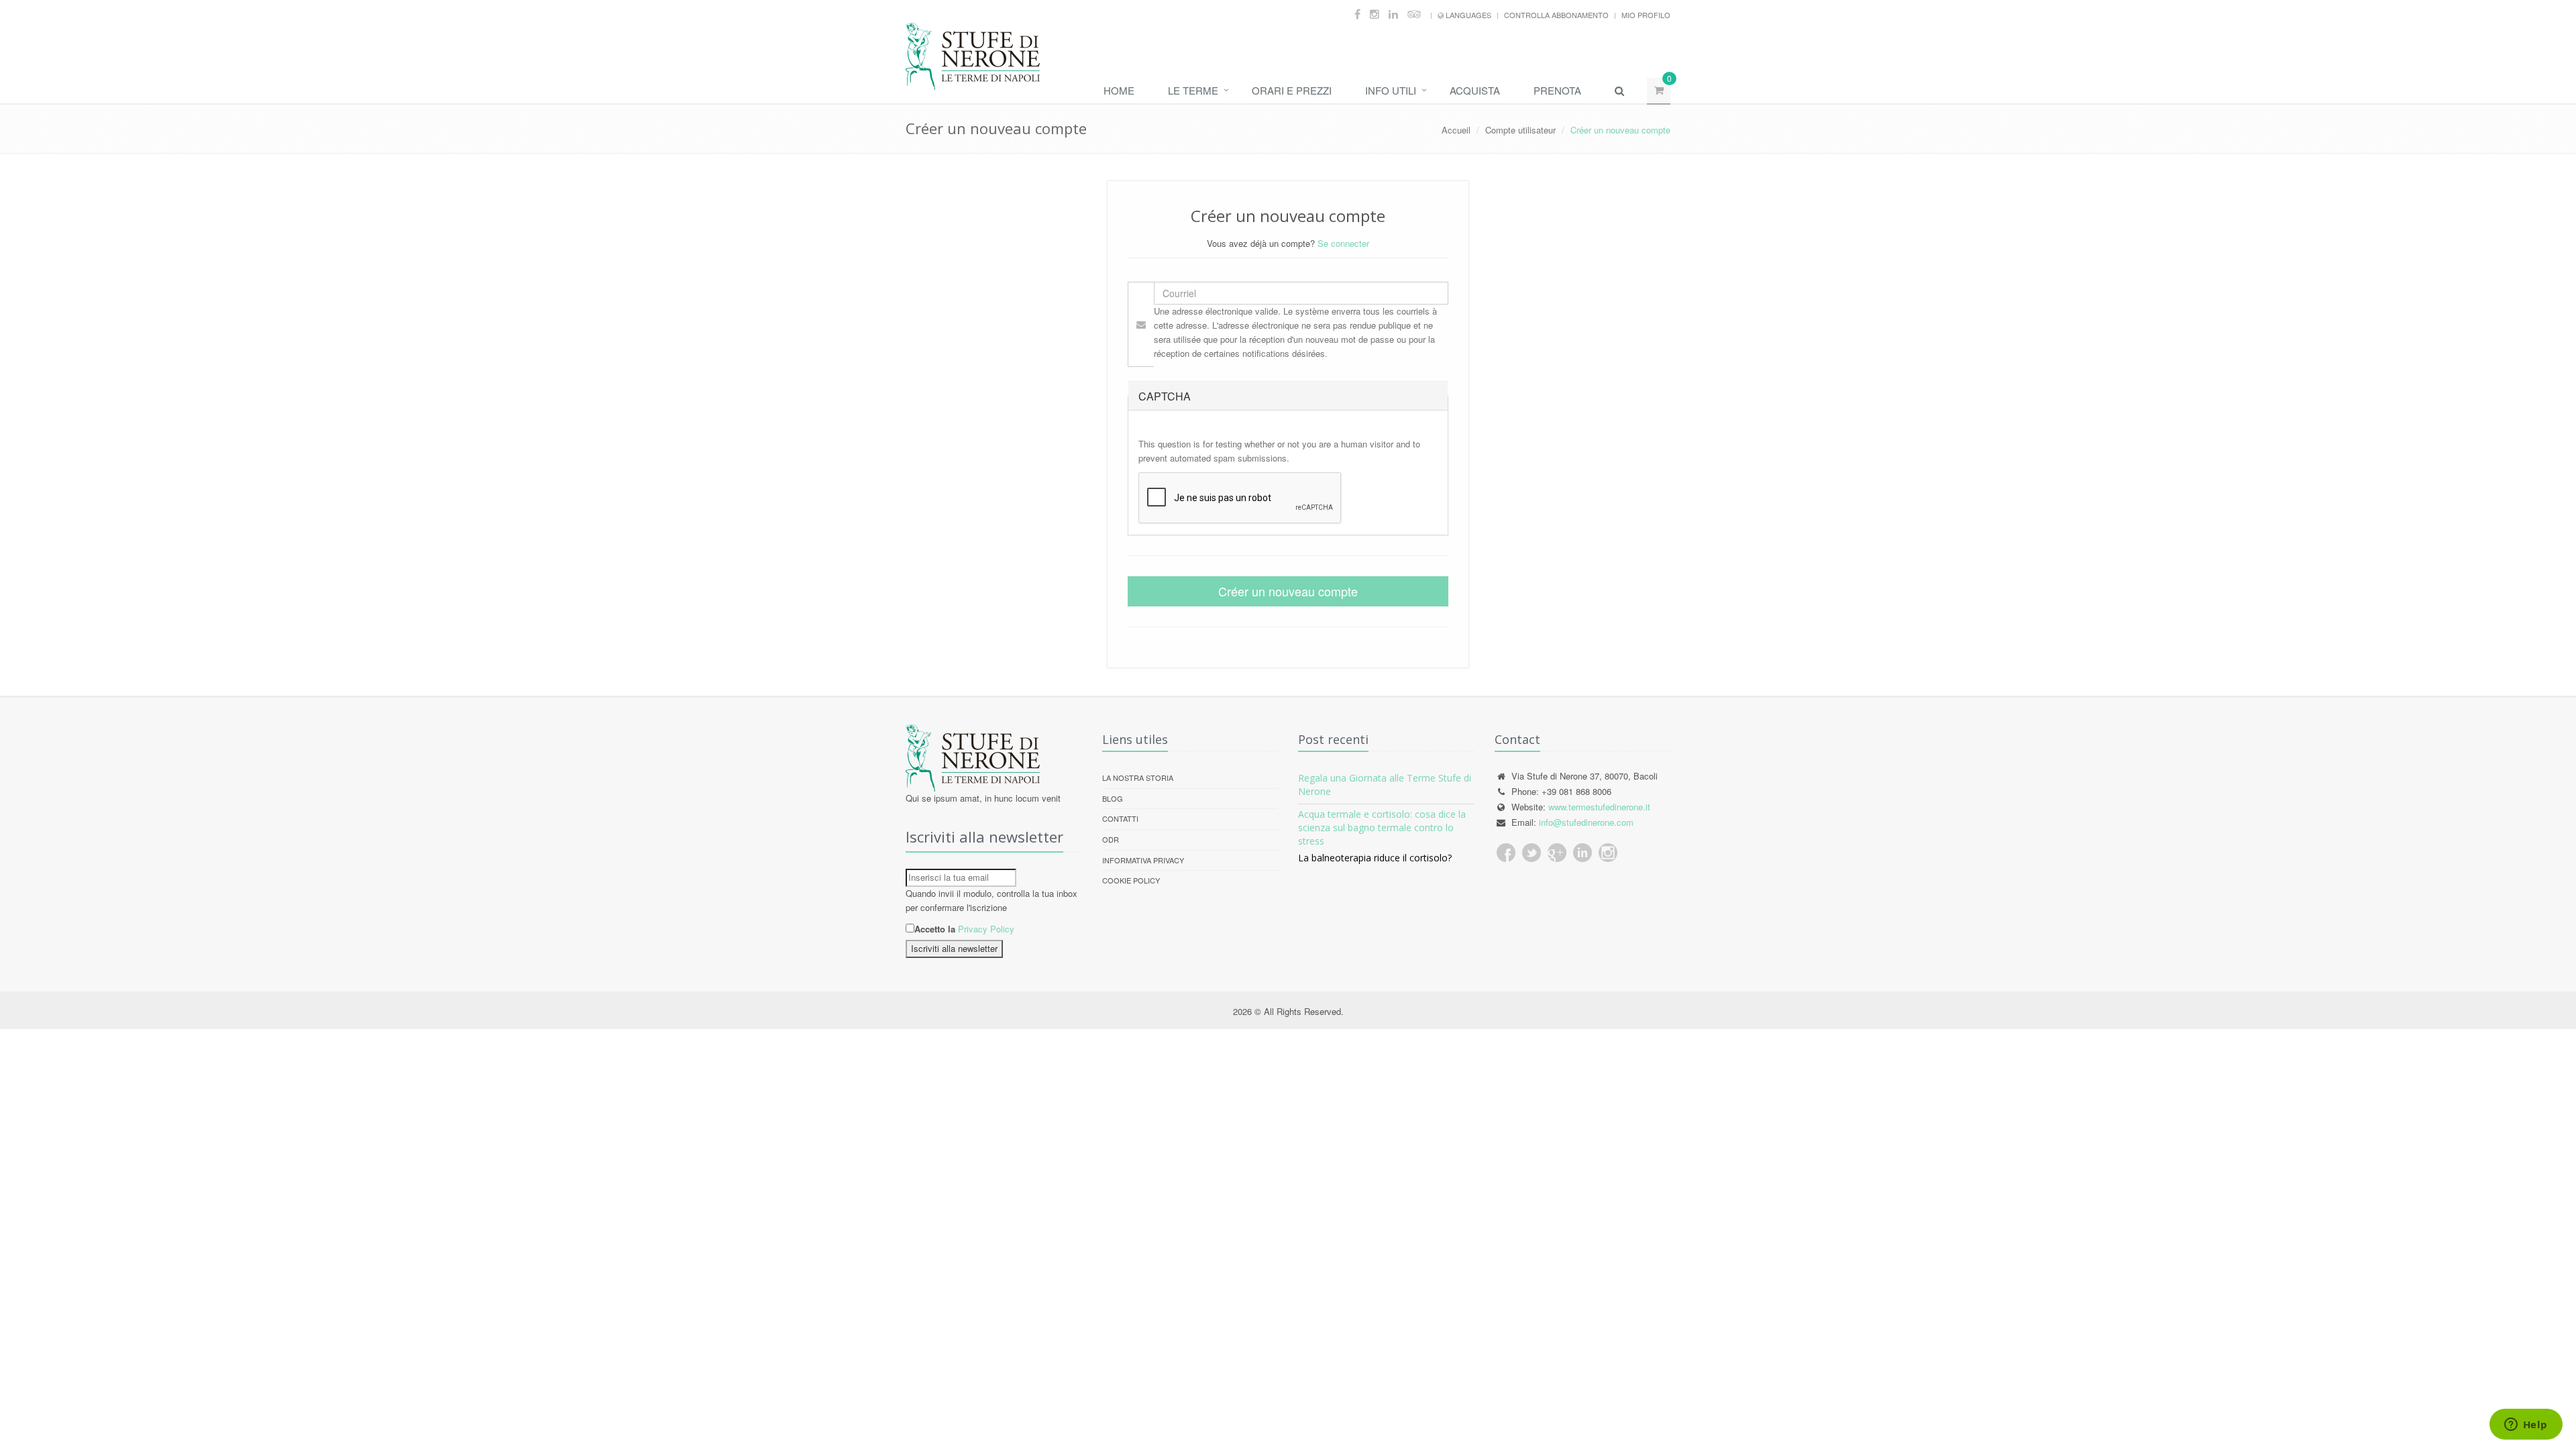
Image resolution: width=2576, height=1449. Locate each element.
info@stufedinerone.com (1586, 822)
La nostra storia (1138, 777)
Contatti (1120, 818)
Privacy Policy (986, 929)
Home (1119, 90)
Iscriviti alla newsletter (954, 948)
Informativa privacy (1143, 860)
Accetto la (935, 929)
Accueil (1456, 130)
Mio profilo (1646, 15)
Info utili (1391, 90)
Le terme (1193, 90)
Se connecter (1343, 243)
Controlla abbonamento (1556, 15)
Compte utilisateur (1520, 130)
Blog (1113, 798)
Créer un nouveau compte (1288, 591)
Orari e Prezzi (1292, 90)
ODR (1111, 839)
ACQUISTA (1475, 90)
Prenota (1557, 90)
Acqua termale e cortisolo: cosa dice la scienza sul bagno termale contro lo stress (1382, 827)
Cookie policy (1131, 880)
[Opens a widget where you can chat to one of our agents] (2526, 1426)
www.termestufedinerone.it (1599, 807)
